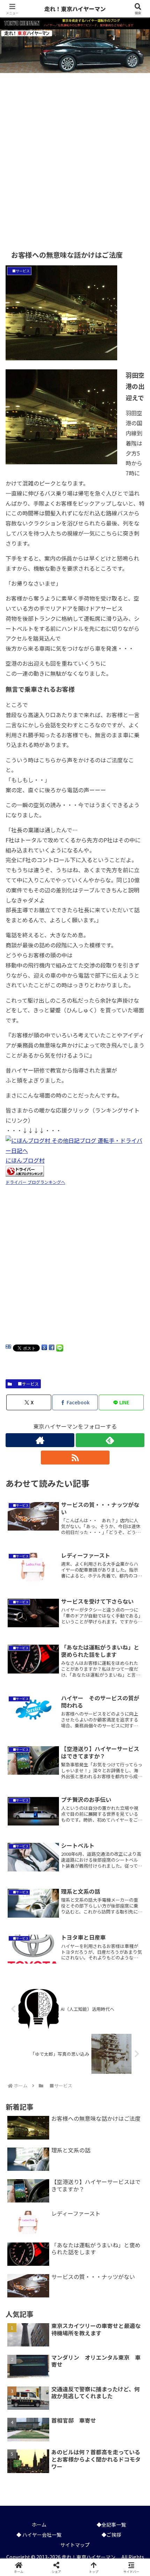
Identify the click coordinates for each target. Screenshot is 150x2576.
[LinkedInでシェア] (75, 2079)
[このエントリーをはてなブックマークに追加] (8, 1348)
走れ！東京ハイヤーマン (76, 9)
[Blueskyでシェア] (92, 2041)
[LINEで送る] (60, 1348)
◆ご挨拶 (111, 2535)
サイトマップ (75, 2545)
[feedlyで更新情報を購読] (110, 1440)
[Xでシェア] (25, 2041)
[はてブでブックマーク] (92, 2060)
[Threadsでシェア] (58, 2060)
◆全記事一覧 (111, 2525)
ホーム (39, 2525)
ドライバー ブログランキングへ (35, 1182)
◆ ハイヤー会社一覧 (39, 2535)
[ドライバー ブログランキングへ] (25, 1170)
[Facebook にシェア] (52, 1348)
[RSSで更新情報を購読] (75, 1458)
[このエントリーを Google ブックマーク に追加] (44, 1348)
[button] (135, 1545)
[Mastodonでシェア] (58, 2041)
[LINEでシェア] (125, 2060)
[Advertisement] (75, 156)
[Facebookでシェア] (25, 2060)
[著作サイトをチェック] (40, 1440)
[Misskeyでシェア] (125, 2041)
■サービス (26, 1384)
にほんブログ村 (25, 1160)
